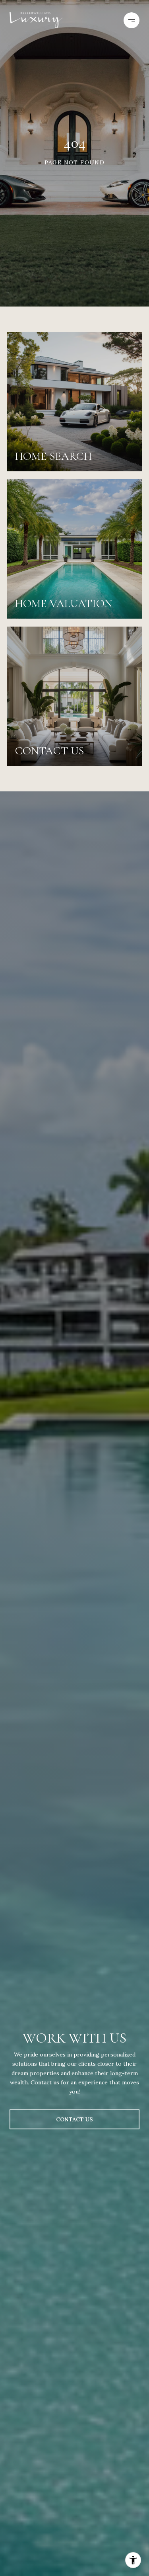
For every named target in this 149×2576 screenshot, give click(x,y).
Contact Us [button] (74, 2119)
